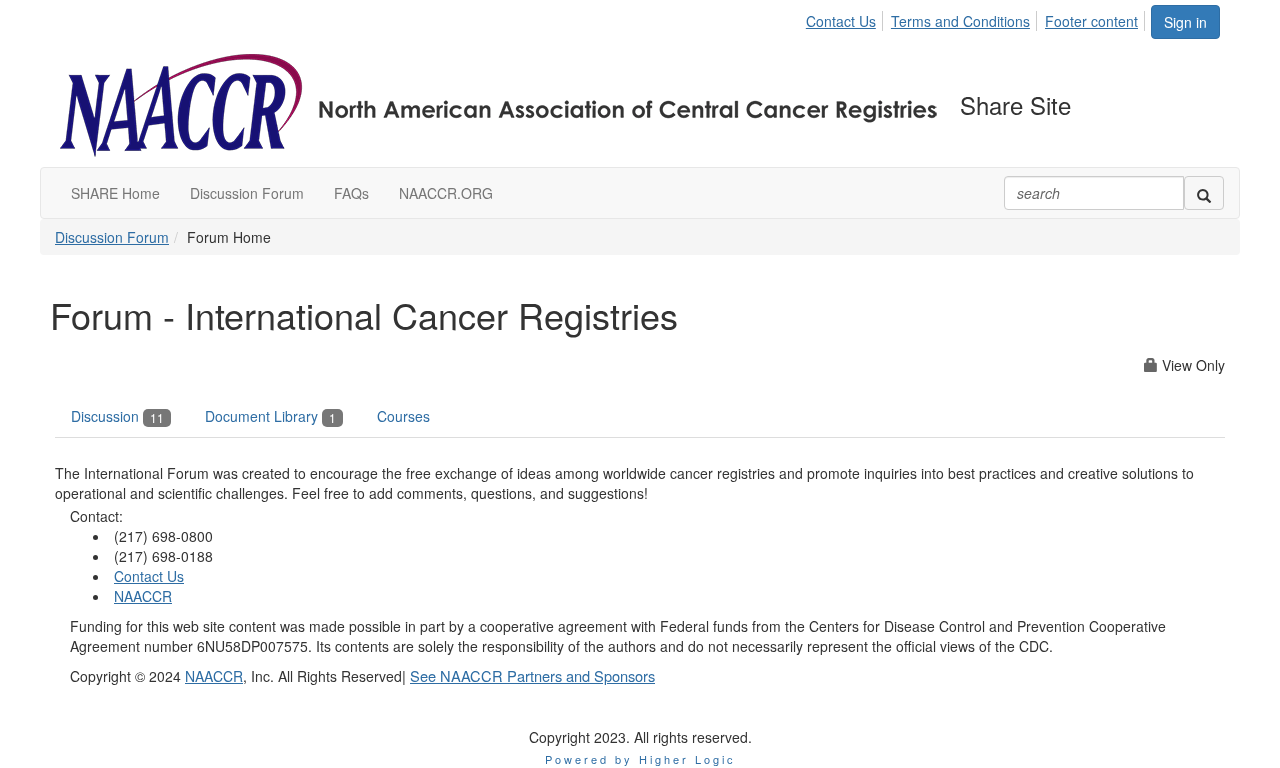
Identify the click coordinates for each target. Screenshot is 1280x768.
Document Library (270, 416)
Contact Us (841, 21)
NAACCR (143, 596)
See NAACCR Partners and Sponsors (532, 675)
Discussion (117, 416)
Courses (403, 416)
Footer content (1091, 21)
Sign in (1185, 22)
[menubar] (977, 18)
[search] (1204, 193)
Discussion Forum (112, 237)
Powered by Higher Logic (640, 759)
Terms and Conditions (960, 21)
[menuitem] (846, 18)
